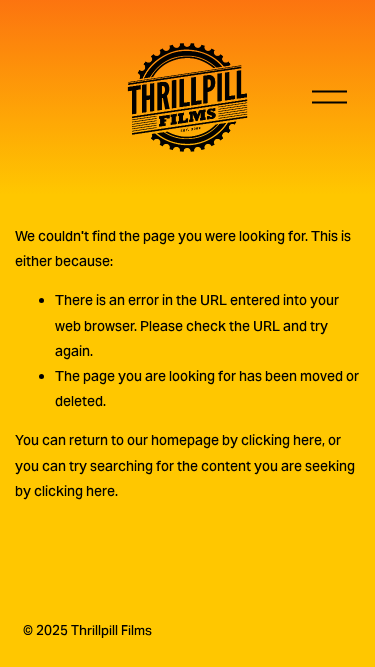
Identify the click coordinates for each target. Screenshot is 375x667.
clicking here (281, 440)
